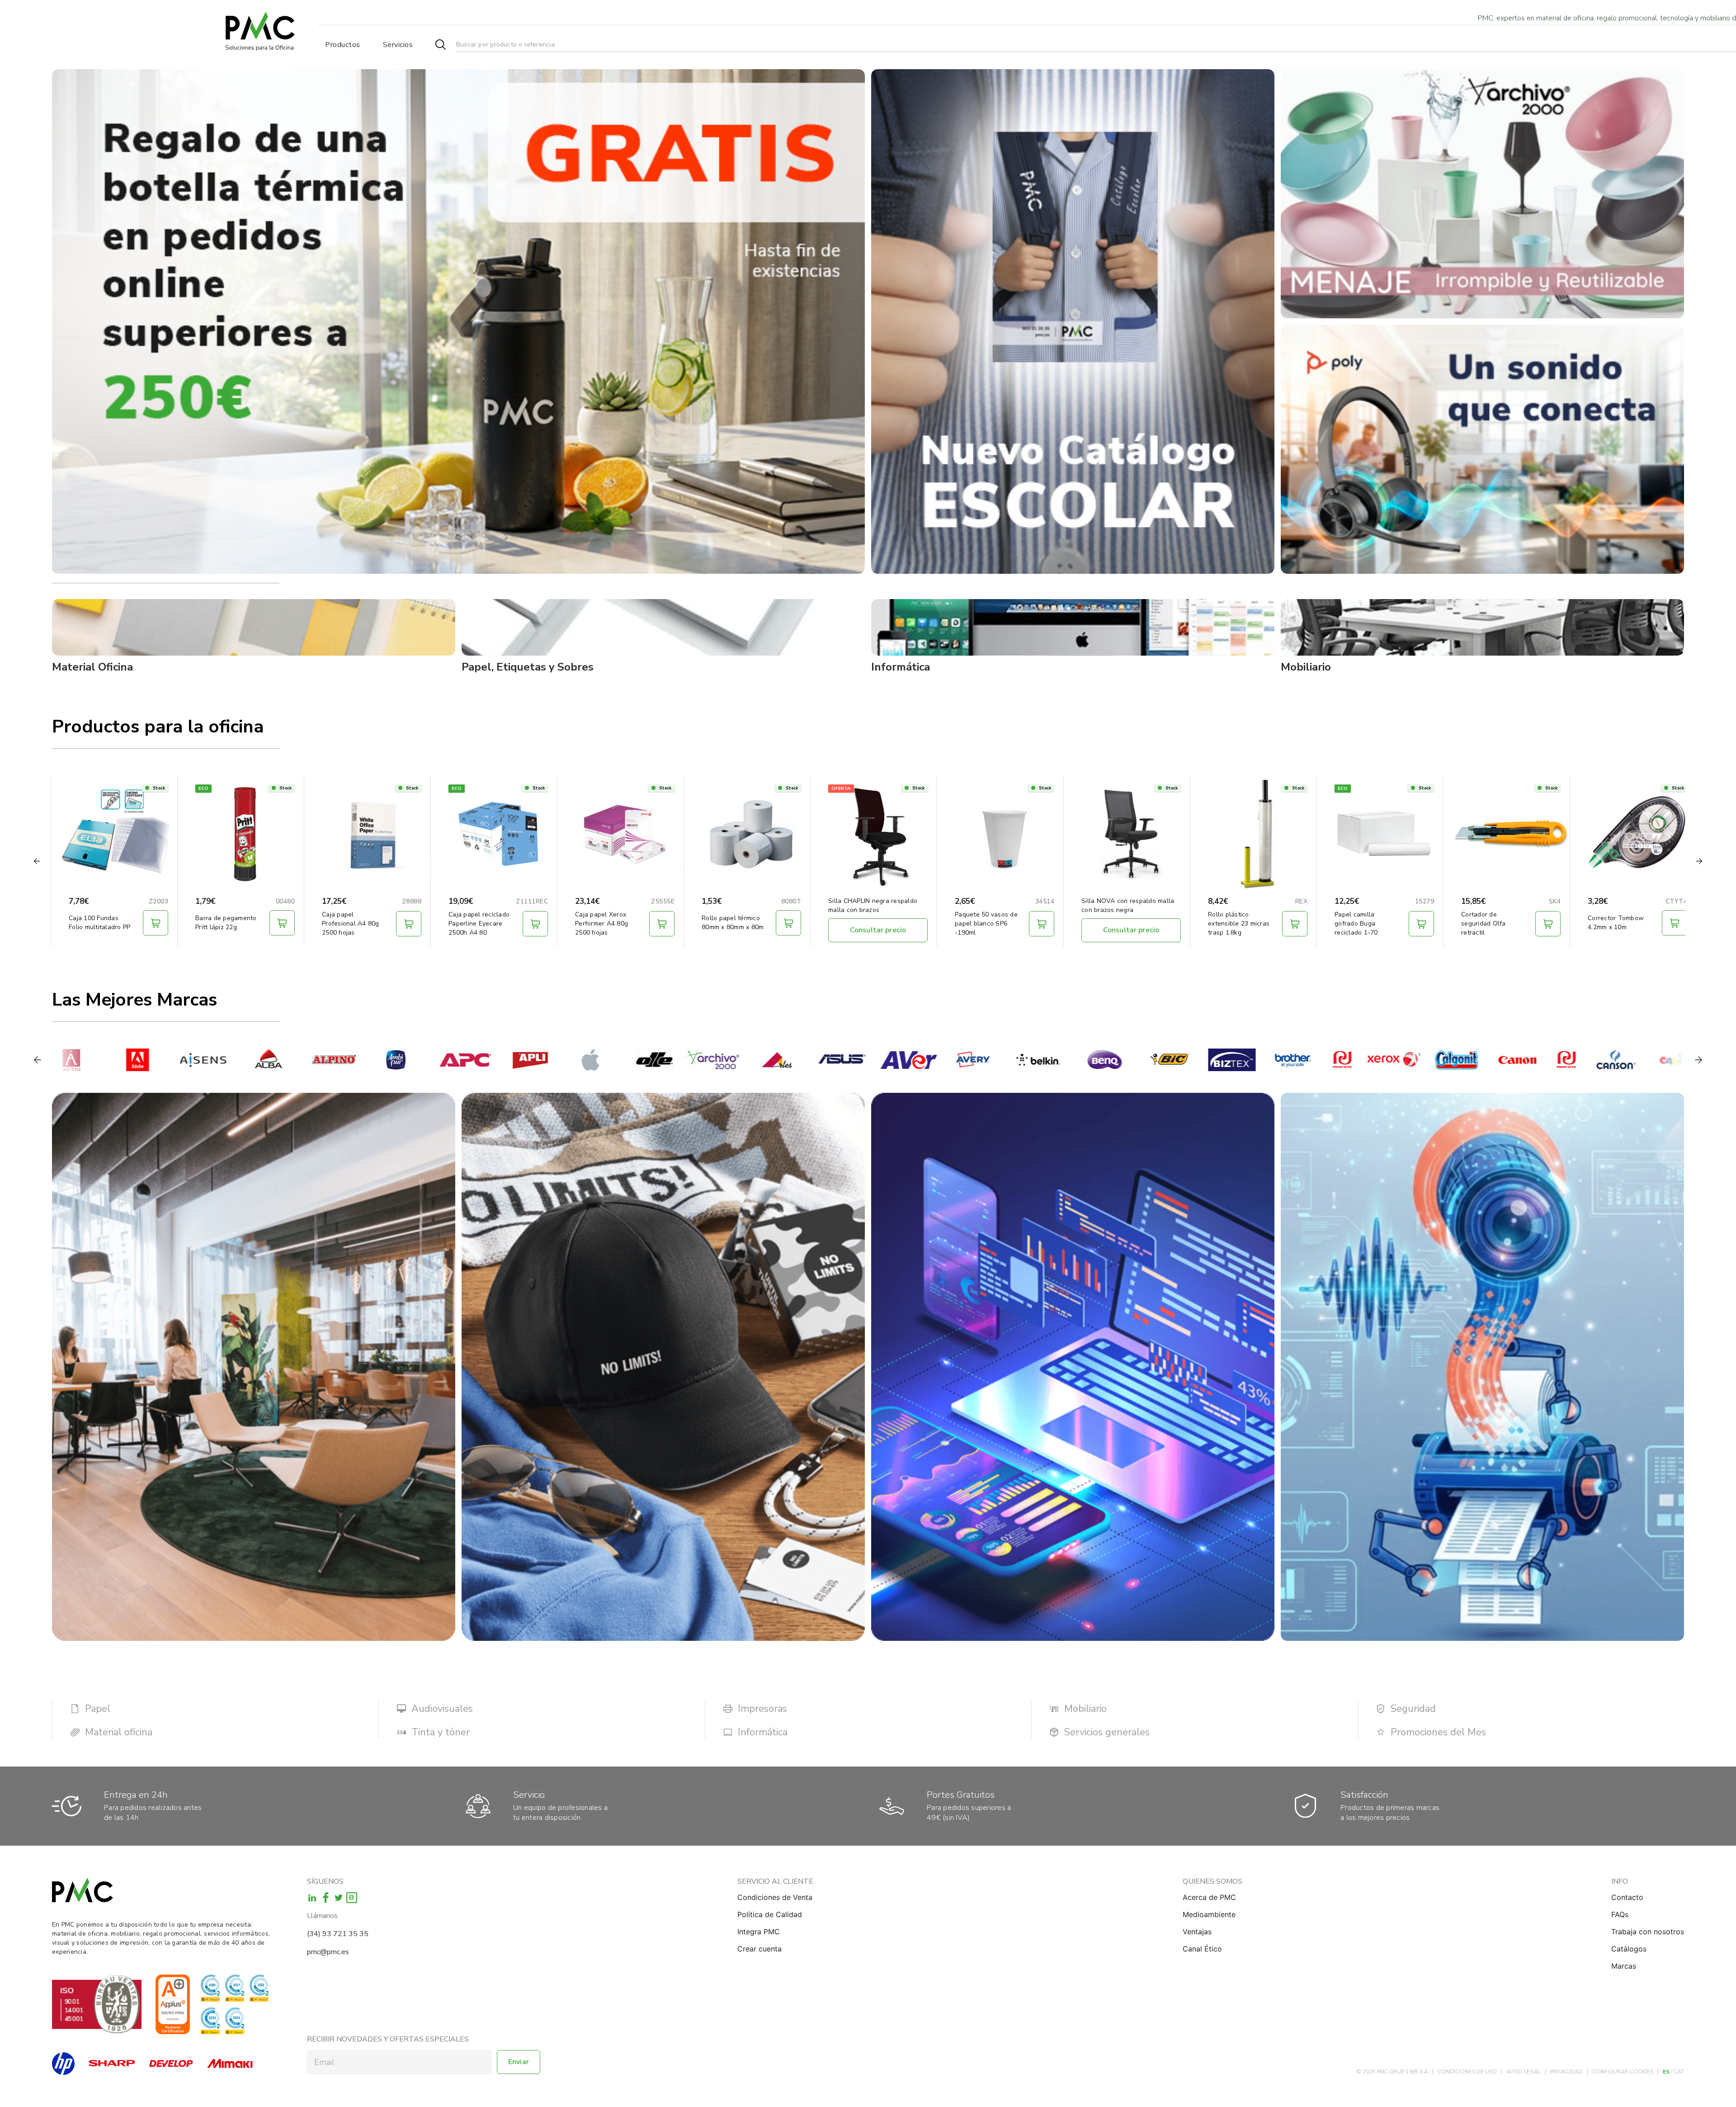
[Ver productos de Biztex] (1127, 1060)
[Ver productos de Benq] (1001, 1060)
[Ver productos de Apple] (491, 1060)
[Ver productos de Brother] (1188, 1060)
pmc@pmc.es (328, 1952)
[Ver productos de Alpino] (229, 1060)
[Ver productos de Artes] (673, 1060)
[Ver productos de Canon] (1413, 1060)
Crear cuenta (759, 1949)
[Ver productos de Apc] (360, 1060)
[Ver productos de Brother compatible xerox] (1289, 1060)
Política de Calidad (770, 1914)
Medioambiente (1209, 1914)
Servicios (398, 45)
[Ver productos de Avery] (870, 1060)
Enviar (519, 2062)
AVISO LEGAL (1524, 2072)
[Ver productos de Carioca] (1577, 1060)
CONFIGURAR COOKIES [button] (1623, 2072)
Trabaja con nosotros (1648, 1932)
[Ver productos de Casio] (1642, 1060)
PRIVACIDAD (1566, 2072)
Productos (343, 45)
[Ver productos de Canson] (1511, 1060)
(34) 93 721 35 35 (338, 1934)
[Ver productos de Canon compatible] (1462, 1060)
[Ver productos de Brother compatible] (1238, 1060)
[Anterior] (38, 1060)
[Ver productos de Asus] (738, 1060)
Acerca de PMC (1209, 1897)
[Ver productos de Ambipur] (295, 1060)
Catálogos (1629, 1949)
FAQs (1620, 1914)
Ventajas (1197, 1932)
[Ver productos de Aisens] (98, 1060)
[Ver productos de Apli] (426, 1060)
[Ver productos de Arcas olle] (550, 1060)
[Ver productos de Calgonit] (1352, 1060)
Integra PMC (759, 1932)
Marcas (1624, 1966)
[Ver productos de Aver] (804, 1060)
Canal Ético (1202, 1949)
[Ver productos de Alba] (164, 1060)
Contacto (1627, 1897)
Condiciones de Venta (775, 1897)
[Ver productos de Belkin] (935, 1060)
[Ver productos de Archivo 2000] (608, 1060)
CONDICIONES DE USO (1467, 2072)
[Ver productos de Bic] (1066, 1060)
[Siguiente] (1698, 1060)
